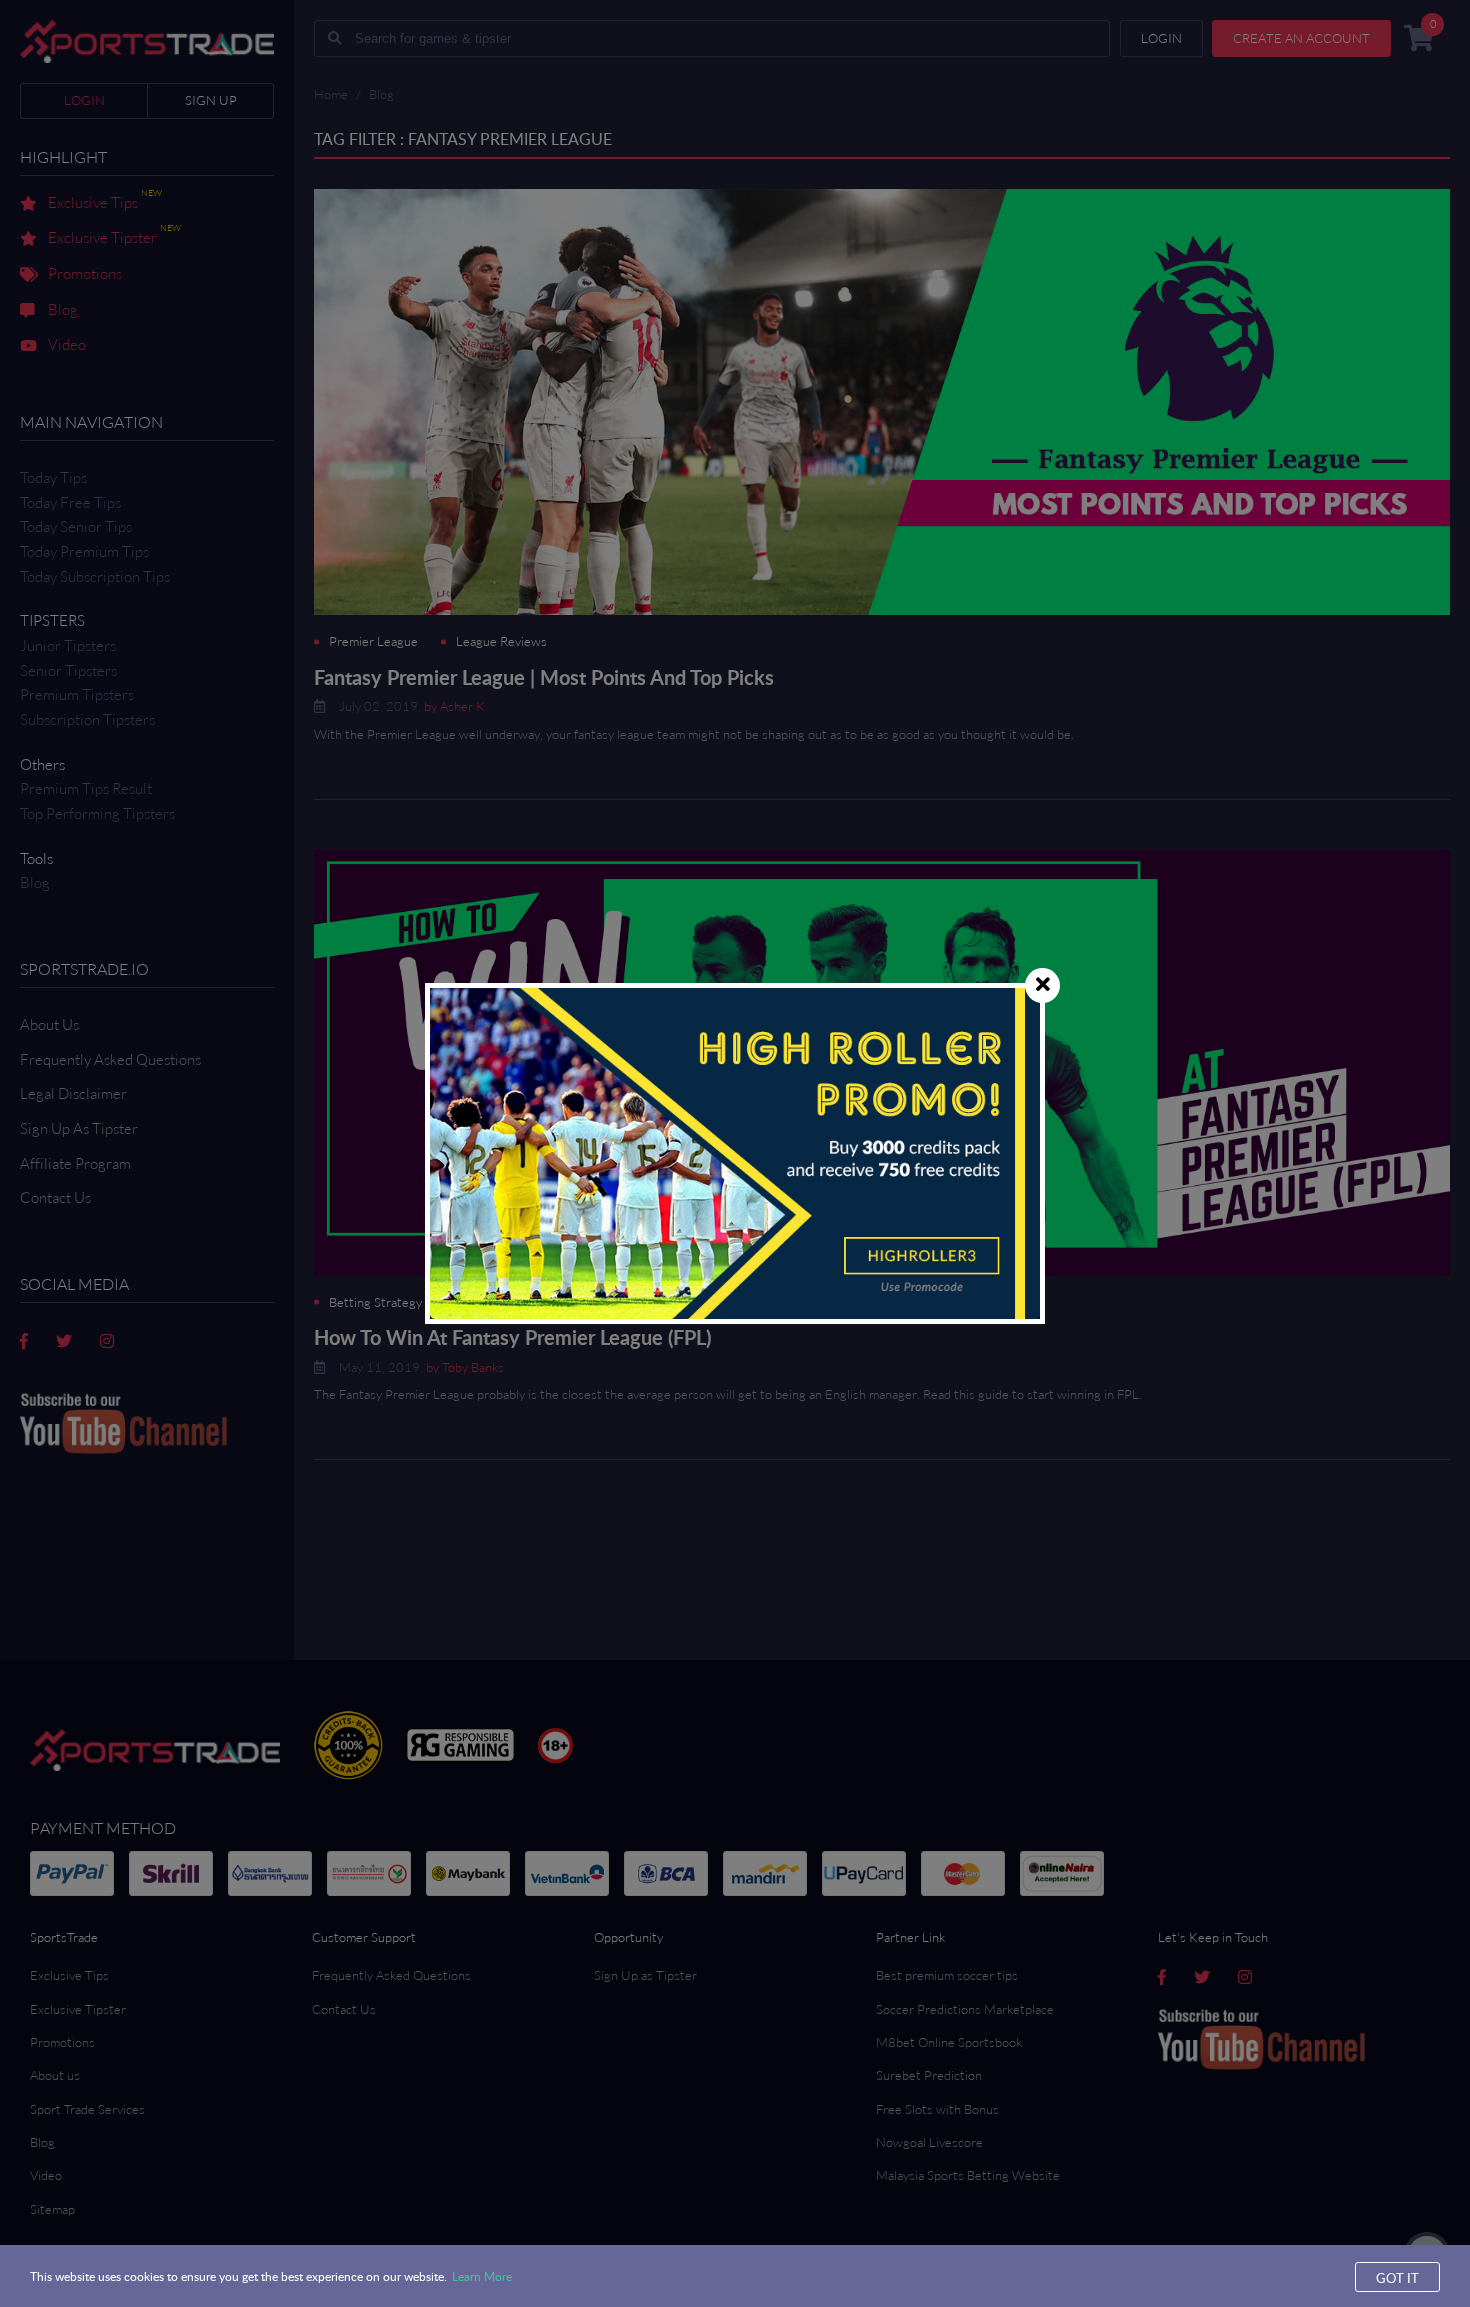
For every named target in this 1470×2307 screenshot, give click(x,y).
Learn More (482, 2276)
